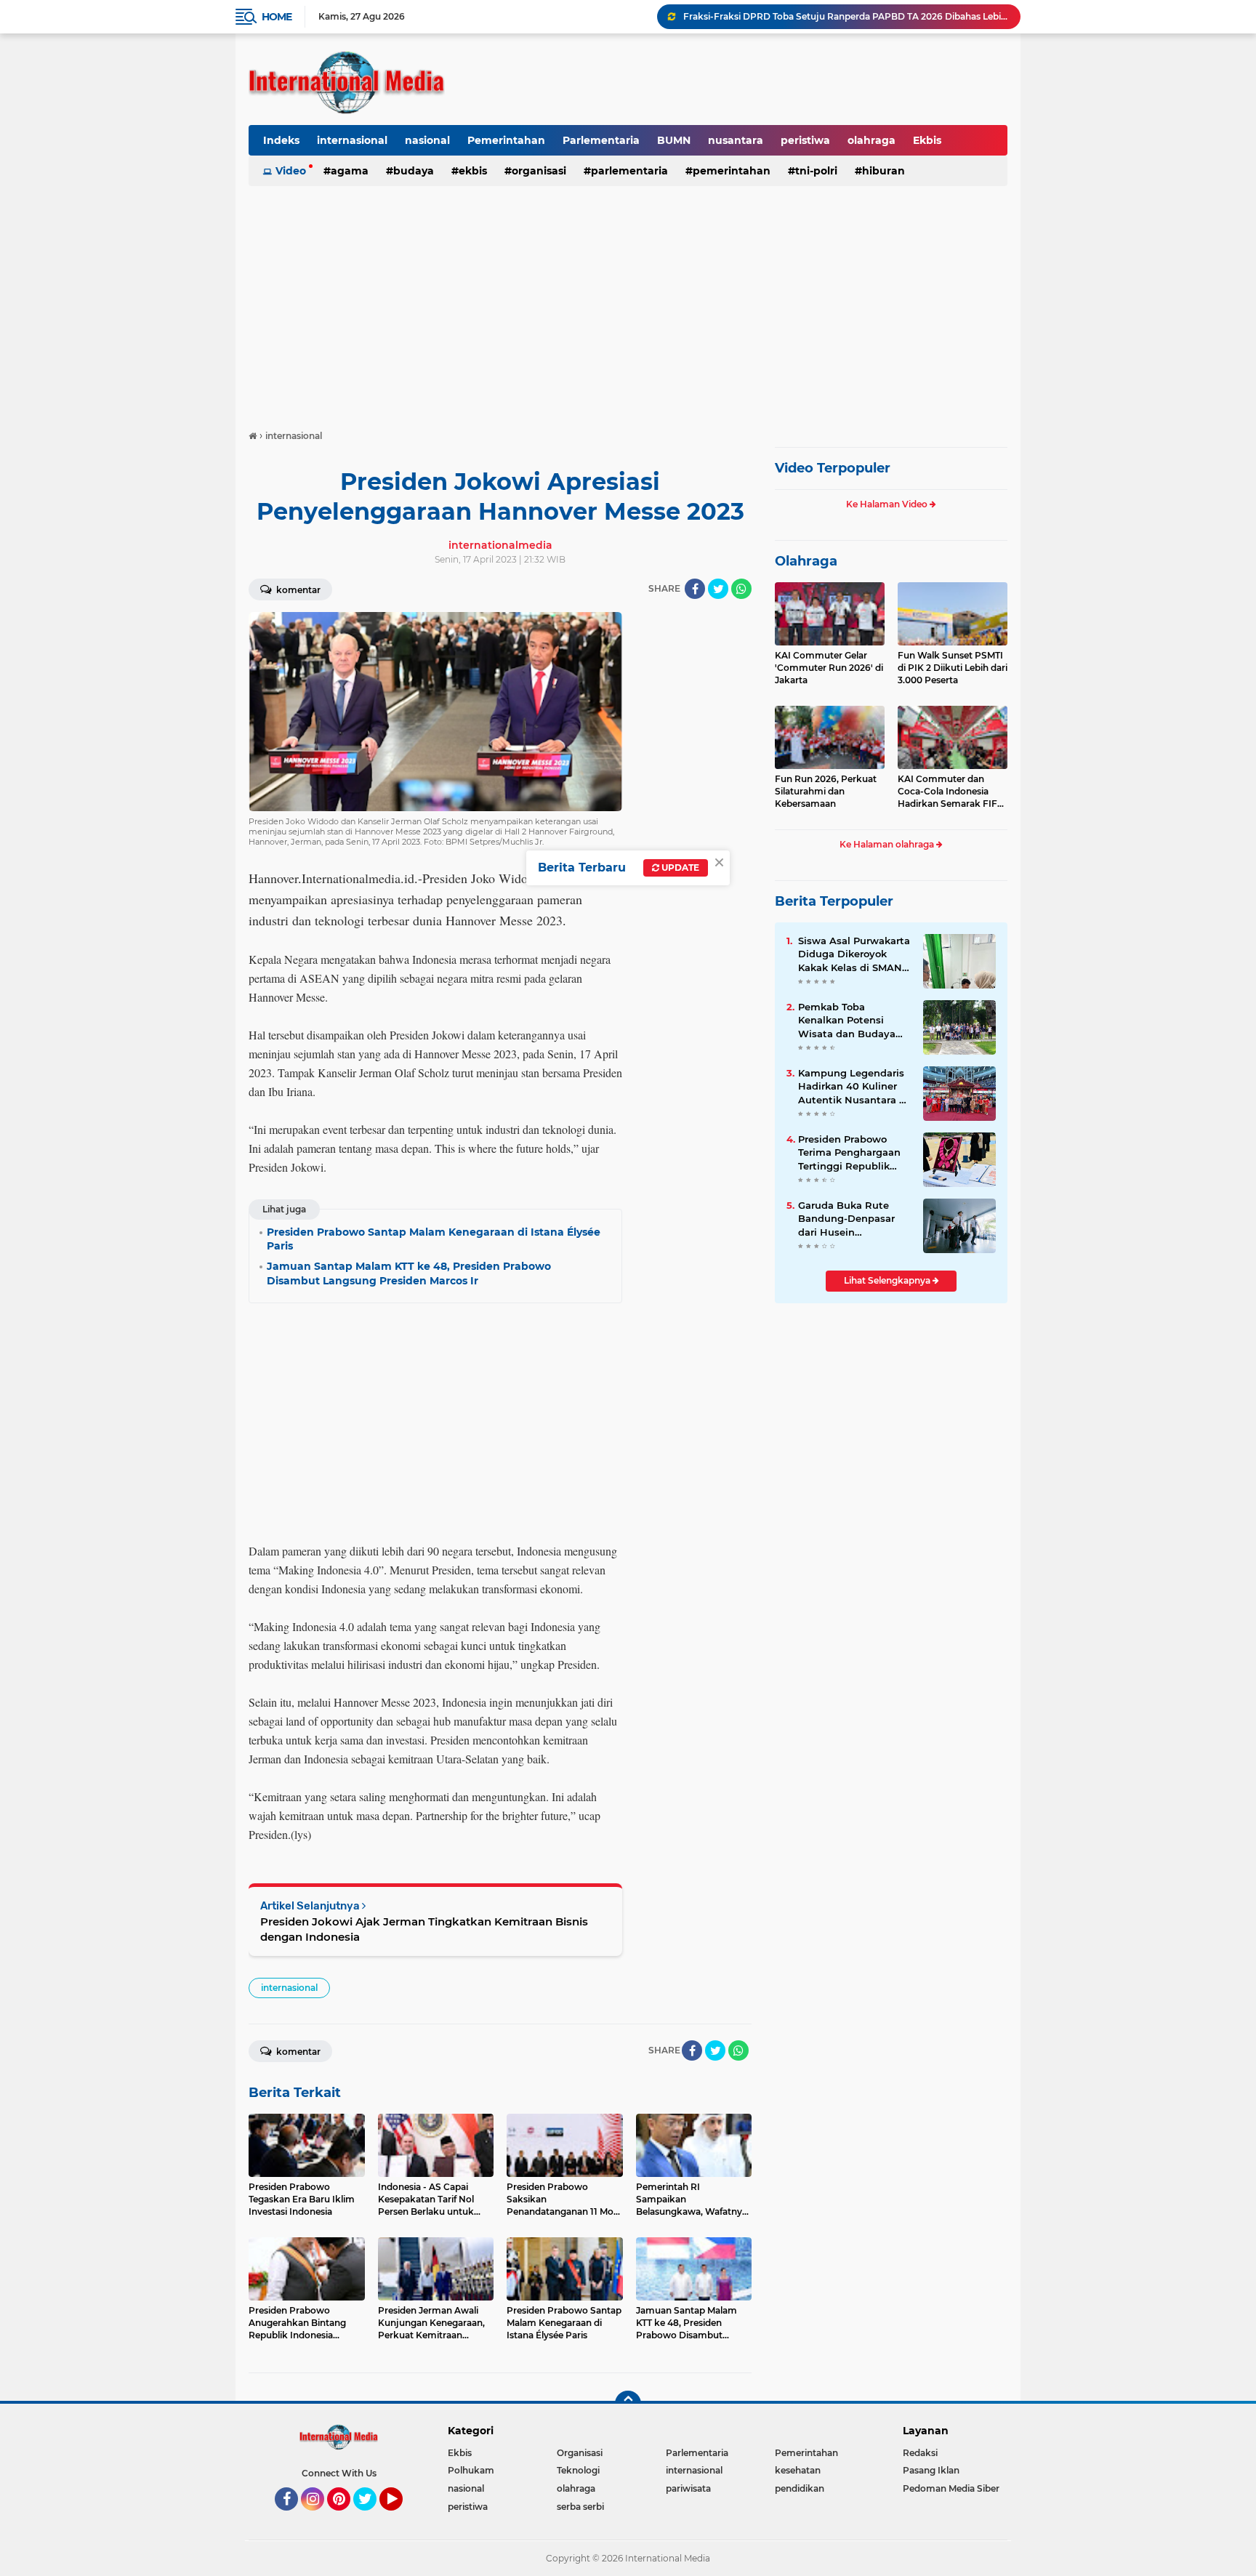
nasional (427, 140)
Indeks (281, 140)
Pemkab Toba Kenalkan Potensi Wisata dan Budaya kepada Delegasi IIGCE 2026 (854, 1021)
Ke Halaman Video (888, 504)
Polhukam (471, 2470)
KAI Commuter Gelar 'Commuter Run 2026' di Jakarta (829, 668)
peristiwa (805, 140)
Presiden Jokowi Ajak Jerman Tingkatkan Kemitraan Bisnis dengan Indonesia (424, 1929)
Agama (350, 171)
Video (291, 171)
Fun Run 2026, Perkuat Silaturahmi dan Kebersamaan (826, 791)
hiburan (883, 171)
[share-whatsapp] (741, 589)
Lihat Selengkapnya (888, 1280)
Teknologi (578, 2470)
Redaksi (920, 2453)
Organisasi (539, 171)
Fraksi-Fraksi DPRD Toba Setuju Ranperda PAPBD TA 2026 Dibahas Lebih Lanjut (845, 16)
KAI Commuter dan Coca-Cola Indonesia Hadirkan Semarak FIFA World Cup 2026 (951, 792)
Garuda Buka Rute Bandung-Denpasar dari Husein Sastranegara (846, 1219)
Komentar (297, 590)
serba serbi (580, 2507)
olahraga (871, 140)
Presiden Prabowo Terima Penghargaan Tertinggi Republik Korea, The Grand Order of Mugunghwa (851, 1153)
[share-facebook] (695, 589)
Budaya (414, 171)
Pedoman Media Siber (951, 2488)
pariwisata (688, 2488)
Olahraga (806, 561)
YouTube (401, 2517)
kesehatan (798, 2470)
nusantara (736, 140)
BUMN (674, 140)
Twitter (371, 2517)
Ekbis (927, 140)
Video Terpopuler (833, 468)
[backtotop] (628, 2404)
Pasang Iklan (931, 2470)
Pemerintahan (506, 140)
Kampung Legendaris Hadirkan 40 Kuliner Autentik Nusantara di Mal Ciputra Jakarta (853, 1087)
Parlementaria (601, 140)
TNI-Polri (816, 171)
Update (679, 868)
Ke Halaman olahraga (888, 844)
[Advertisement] (628, 301)
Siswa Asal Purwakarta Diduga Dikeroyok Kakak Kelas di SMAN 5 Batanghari (854, 954)
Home (277, 17)
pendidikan (800, 2488)
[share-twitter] (718, 589)
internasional (352, 140)
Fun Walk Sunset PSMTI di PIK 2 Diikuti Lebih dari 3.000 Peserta (953, 668)
